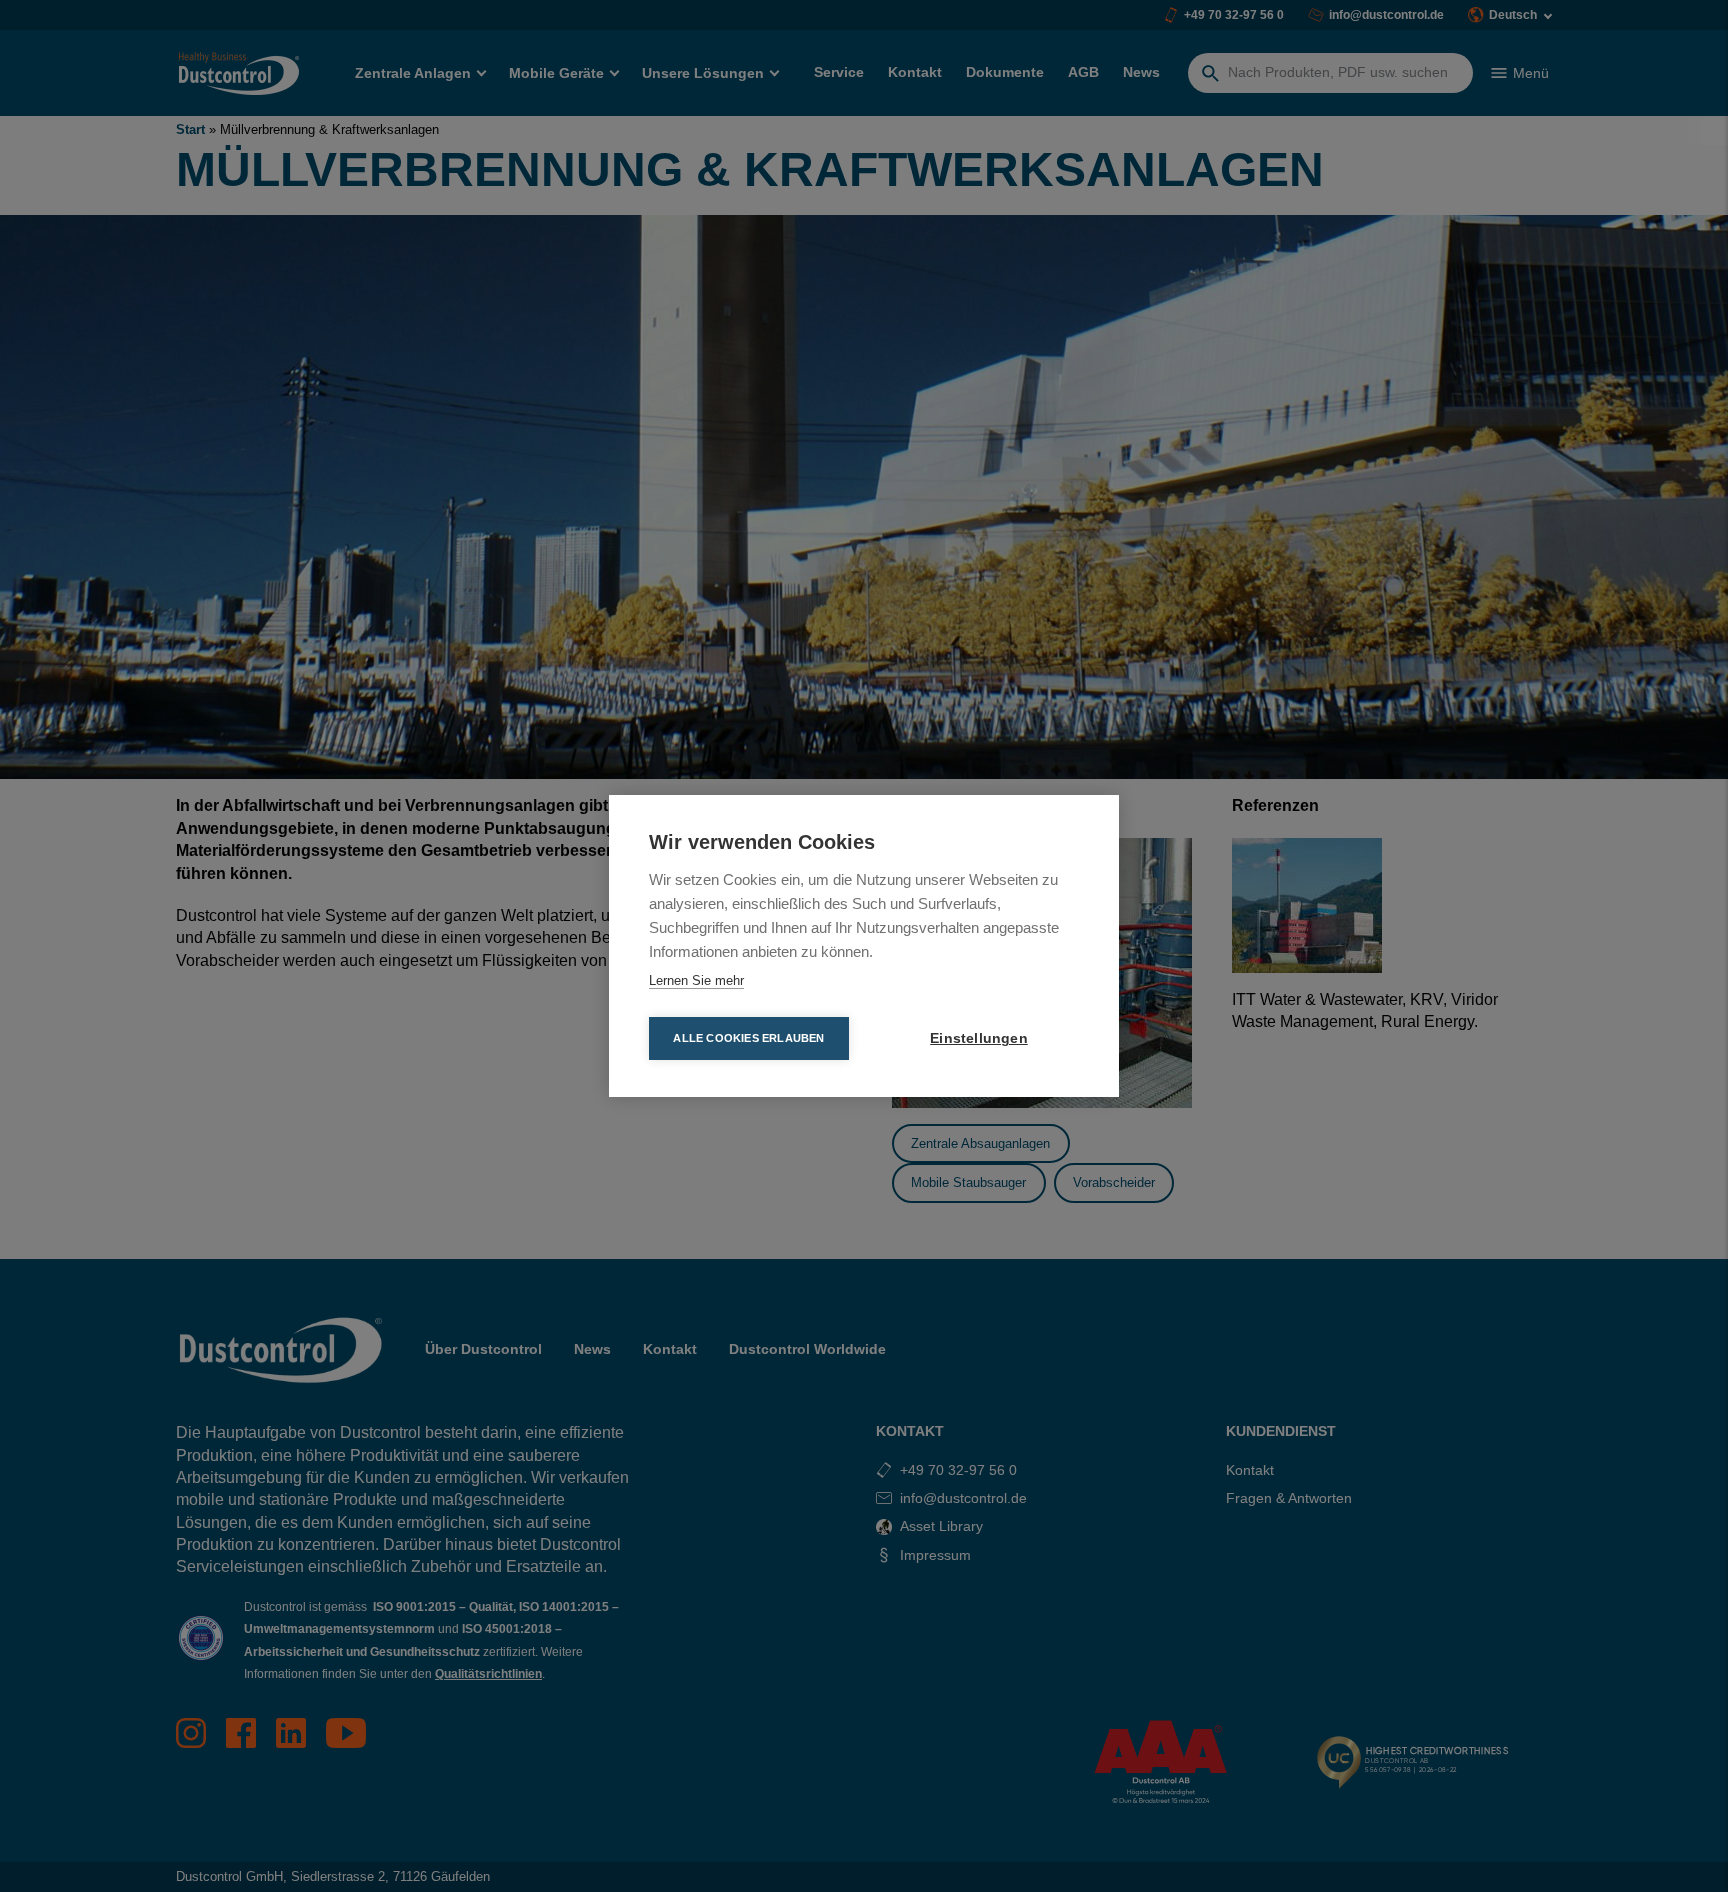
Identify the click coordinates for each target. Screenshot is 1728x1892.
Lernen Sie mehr (696, 980)
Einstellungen (979, 1038)
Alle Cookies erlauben (748, 1038)
